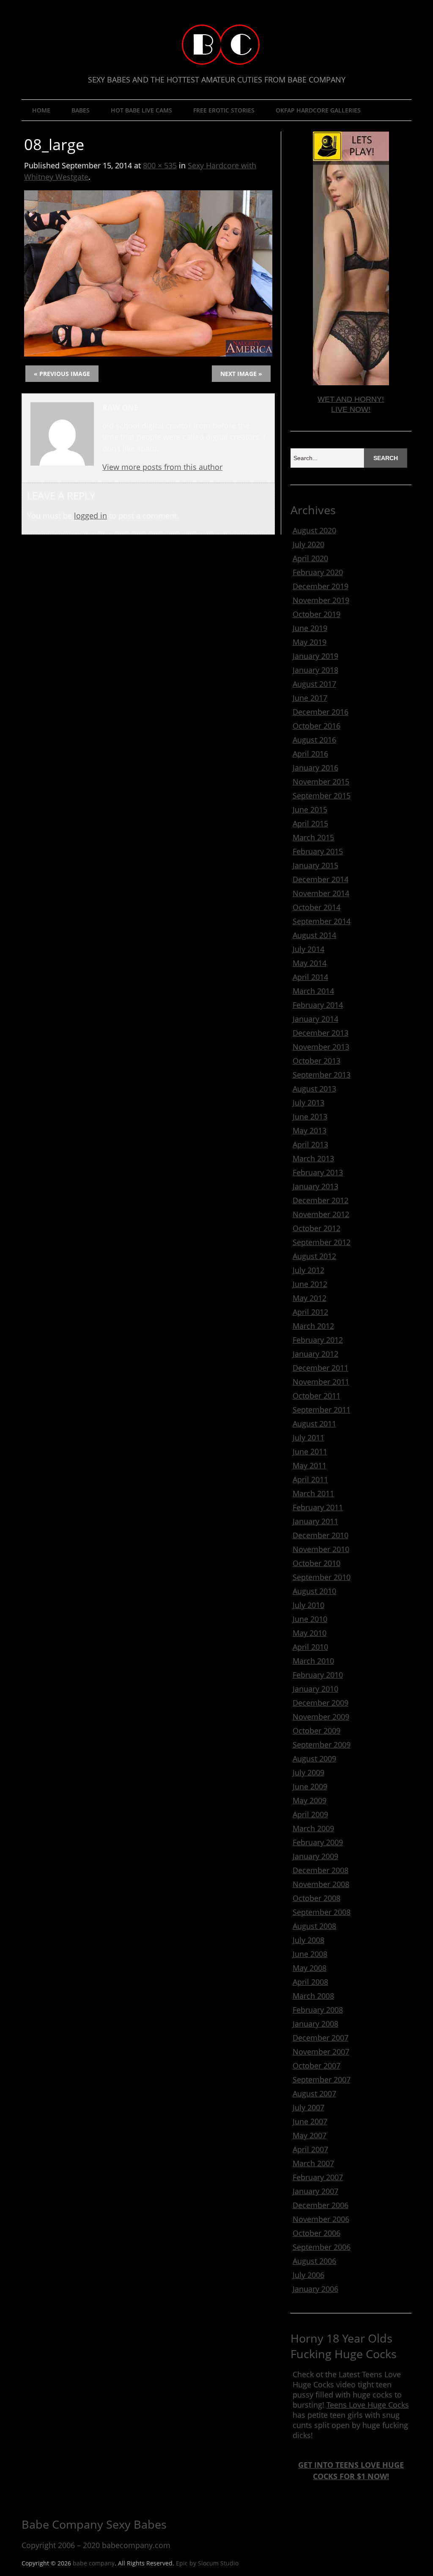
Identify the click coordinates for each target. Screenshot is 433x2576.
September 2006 (322, 2247)
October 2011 (317, 1396)
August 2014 (314, 935)
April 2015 (310, 823)
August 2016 (314, 740)
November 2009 (321, 1717)
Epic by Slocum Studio (207, 2563)
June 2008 (310, 1954)
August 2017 (314, 684)
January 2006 (315, 2289)
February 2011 (318, 1507)
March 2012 (313, 1326)
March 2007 (313, 2163)
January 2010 (315, 1689)
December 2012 (321, 1200)
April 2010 (310, 1647)
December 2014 (321, 879)
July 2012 (308, 1270)
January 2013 (315, 1186)
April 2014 (310, 977)
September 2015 (322, 796)
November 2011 (321, 1382)
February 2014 (318, 1005)
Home (41, 110)
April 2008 (310, 1982)
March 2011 (313, 1493)
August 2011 (314, 1424)
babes (81, 110)
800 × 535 (160, 165)
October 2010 (317, 1563)
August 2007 (314, 2093)
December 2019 (321, 586)
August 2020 (314, 530)
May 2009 (310, 1800)
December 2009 (321, 1703)
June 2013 (310, 1117)
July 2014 (308, 949)
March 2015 (313, 837)
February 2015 (318, 851)
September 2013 (322, 1075)
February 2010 (318, 1675)
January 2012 (315, 1354)
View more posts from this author (162, 467)
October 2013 (317, 1061)
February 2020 (318, 572)
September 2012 (322, 1242)
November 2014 (321, 893)
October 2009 (317, 1731)
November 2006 (321, 2219)
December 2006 (321, 2205)
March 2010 (313, 1661)
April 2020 (310, 558)
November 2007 (321, 2052)
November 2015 (321, 782)
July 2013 (308, 1103)
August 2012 (314, 1256)
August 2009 (314, 1758)
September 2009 (322, 1745)
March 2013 (313, 1158)
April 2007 (310, 2149)
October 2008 (317, 1898)
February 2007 (318, 2177)
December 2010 (321, 1535)
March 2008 (313, 1996)
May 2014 (310, 963)
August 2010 (314, 1591)
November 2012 (321, 1214)
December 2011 (321, 1368)
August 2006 (314, 2261)
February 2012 (318, 1340)
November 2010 (321, 1549)
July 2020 (308, 544)
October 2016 (317, 726)
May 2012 (310, 1298)
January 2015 (315, 865)
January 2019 (315, 656)
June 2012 (310, 1284)
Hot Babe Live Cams (141, 110)
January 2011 (315, 1521)
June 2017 (310, 698)
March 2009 (313, 1828)
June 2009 (310, 1786)
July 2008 (308, 1940)
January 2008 (315, 2024)
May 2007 (310, 2135)
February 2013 (318, 1172)
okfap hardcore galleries (318, 110)
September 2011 (322, 1410)
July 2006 (308, 2275)
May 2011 (310, 1465)
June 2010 (310, 1619)
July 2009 (308, 1772)
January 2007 (315, 2191)
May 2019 (310, 642)
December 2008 (321, 1870)
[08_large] (148, 354)
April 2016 (310, 754)
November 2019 (321, 600)
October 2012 (317, 1228)
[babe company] (217, 48)
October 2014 (317, 907)
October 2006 (317, 2233)
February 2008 (318, 2010)
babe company (94, 2563)
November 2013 (321, 1047)
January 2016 (315, 768)
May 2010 (310, 1633)
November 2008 (321, 1884)
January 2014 (315, 1019)
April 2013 (310, 1144)
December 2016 (321, 712)
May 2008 (310, 1968)
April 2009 (310, 1814)
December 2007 (321, 2038)
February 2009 (318, 1842)
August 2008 (314, 1926)
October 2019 (317, 614)
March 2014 (313, 991)
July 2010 (308, 1605)
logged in (90, 516)
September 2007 (322, 2079)
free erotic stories (224, 110)
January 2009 (315, 1856)
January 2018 (315, 670)
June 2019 (310, 628)
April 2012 (310, 1312)
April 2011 (310, 1479)
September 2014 (322, 921)
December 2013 (321, 1033)
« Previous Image (62, 374)
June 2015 (310, 809)
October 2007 (317, 2066)
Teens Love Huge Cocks (368, 2405)
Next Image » (241, 374)
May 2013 (310, 1130)
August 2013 (314, 1089)
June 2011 (310, 1451)
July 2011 (308, 1438)
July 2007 (308, 2107)
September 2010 (322, 1577)
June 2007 (310, 2121)
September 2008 (322, 1912)
